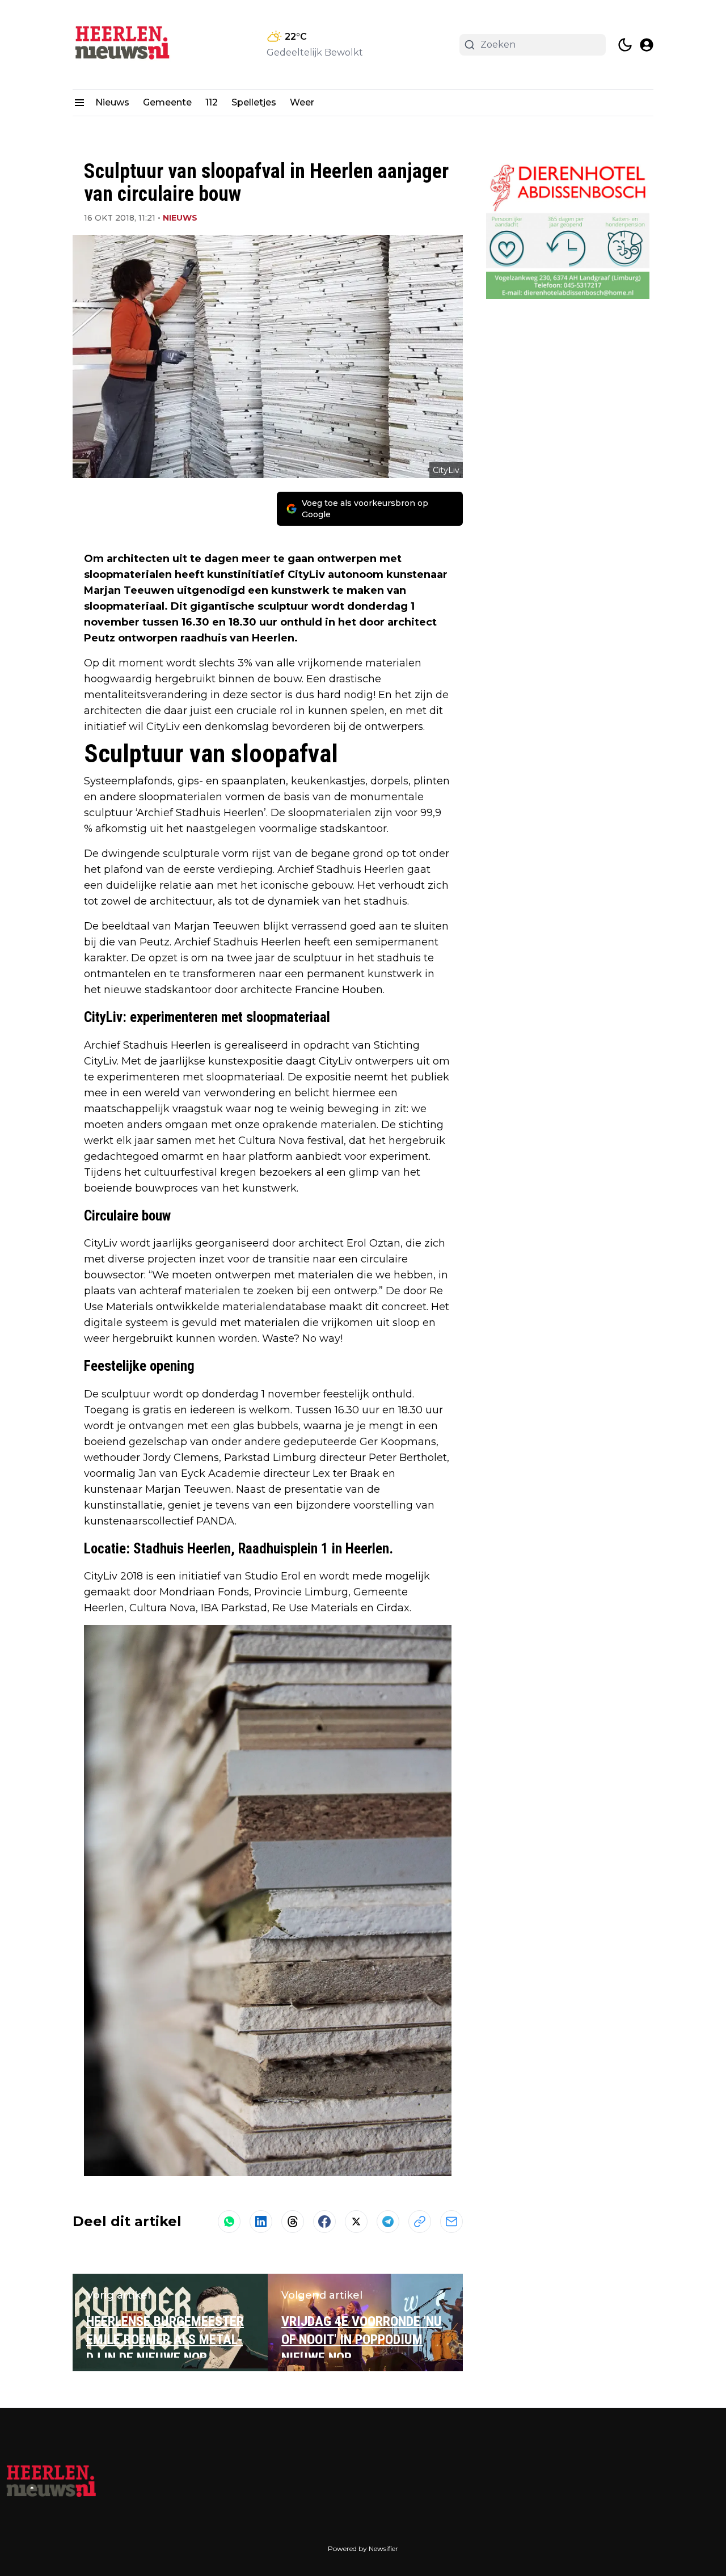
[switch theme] (625, 45)
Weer (302, 102)
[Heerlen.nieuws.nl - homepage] (124, 45)
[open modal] (647, 45)
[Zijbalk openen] (79, 103)
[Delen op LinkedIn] (261, 2222)
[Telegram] (388, 2222)
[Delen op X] (356, 2222)
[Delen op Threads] (293, 2222)
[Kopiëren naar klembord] (420, 2222)
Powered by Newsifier (363, 2548)
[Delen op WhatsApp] (229, 2222)
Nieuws (112, 102)
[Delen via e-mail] (451, 2222)
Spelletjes (254, 102)
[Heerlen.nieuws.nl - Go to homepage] (51, 2482)
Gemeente (167, 102)
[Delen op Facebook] (324, 2222)
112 (212, 102)
